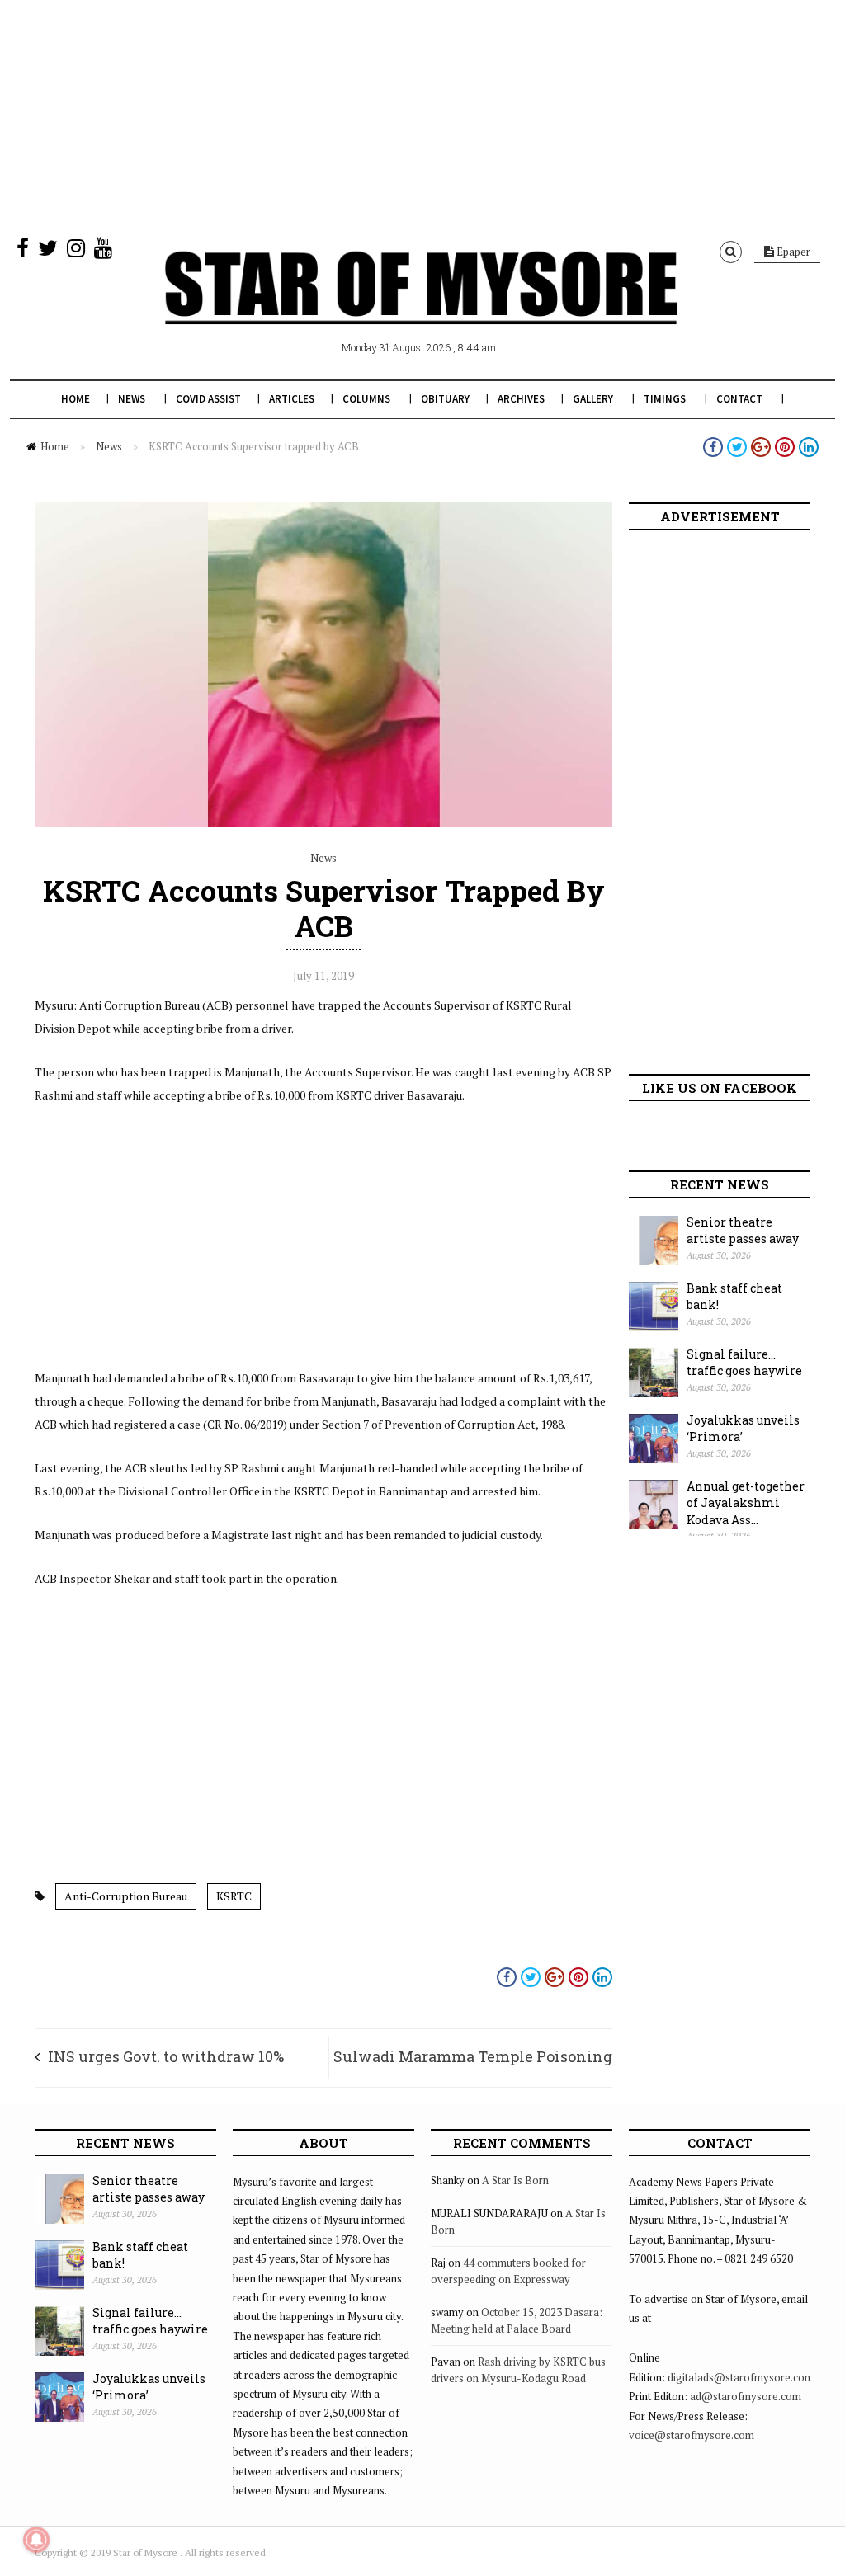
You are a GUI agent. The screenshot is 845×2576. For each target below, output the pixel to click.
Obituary (445, 399)
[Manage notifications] (36, 2540)
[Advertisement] (422, 115)
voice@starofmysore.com (692, 2435)
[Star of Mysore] (421, 307)
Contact (739, 399)
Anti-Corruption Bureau (126, 1896)
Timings (665, 399)
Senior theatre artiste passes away (743, 1231)
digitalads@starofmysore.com (741, 2377)
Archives (521, 399)
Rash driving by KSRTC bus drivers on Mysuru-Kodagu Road (518, 2370)
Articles (292, 399)
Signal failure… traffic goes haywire (744, 1363)
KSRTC (234, 1896)
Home (76, 399)
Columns (366, 399)
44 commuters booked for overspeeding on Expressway (508, 2271)
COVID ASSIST (208, 399)
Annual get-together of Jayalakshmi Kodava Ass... (746, 1503)
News (132, 399)
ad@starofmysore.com (746, 2396)
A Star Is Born (515, 2180)
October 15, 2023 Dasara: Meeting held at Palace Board (517, 2320)
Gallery (593, 399)
